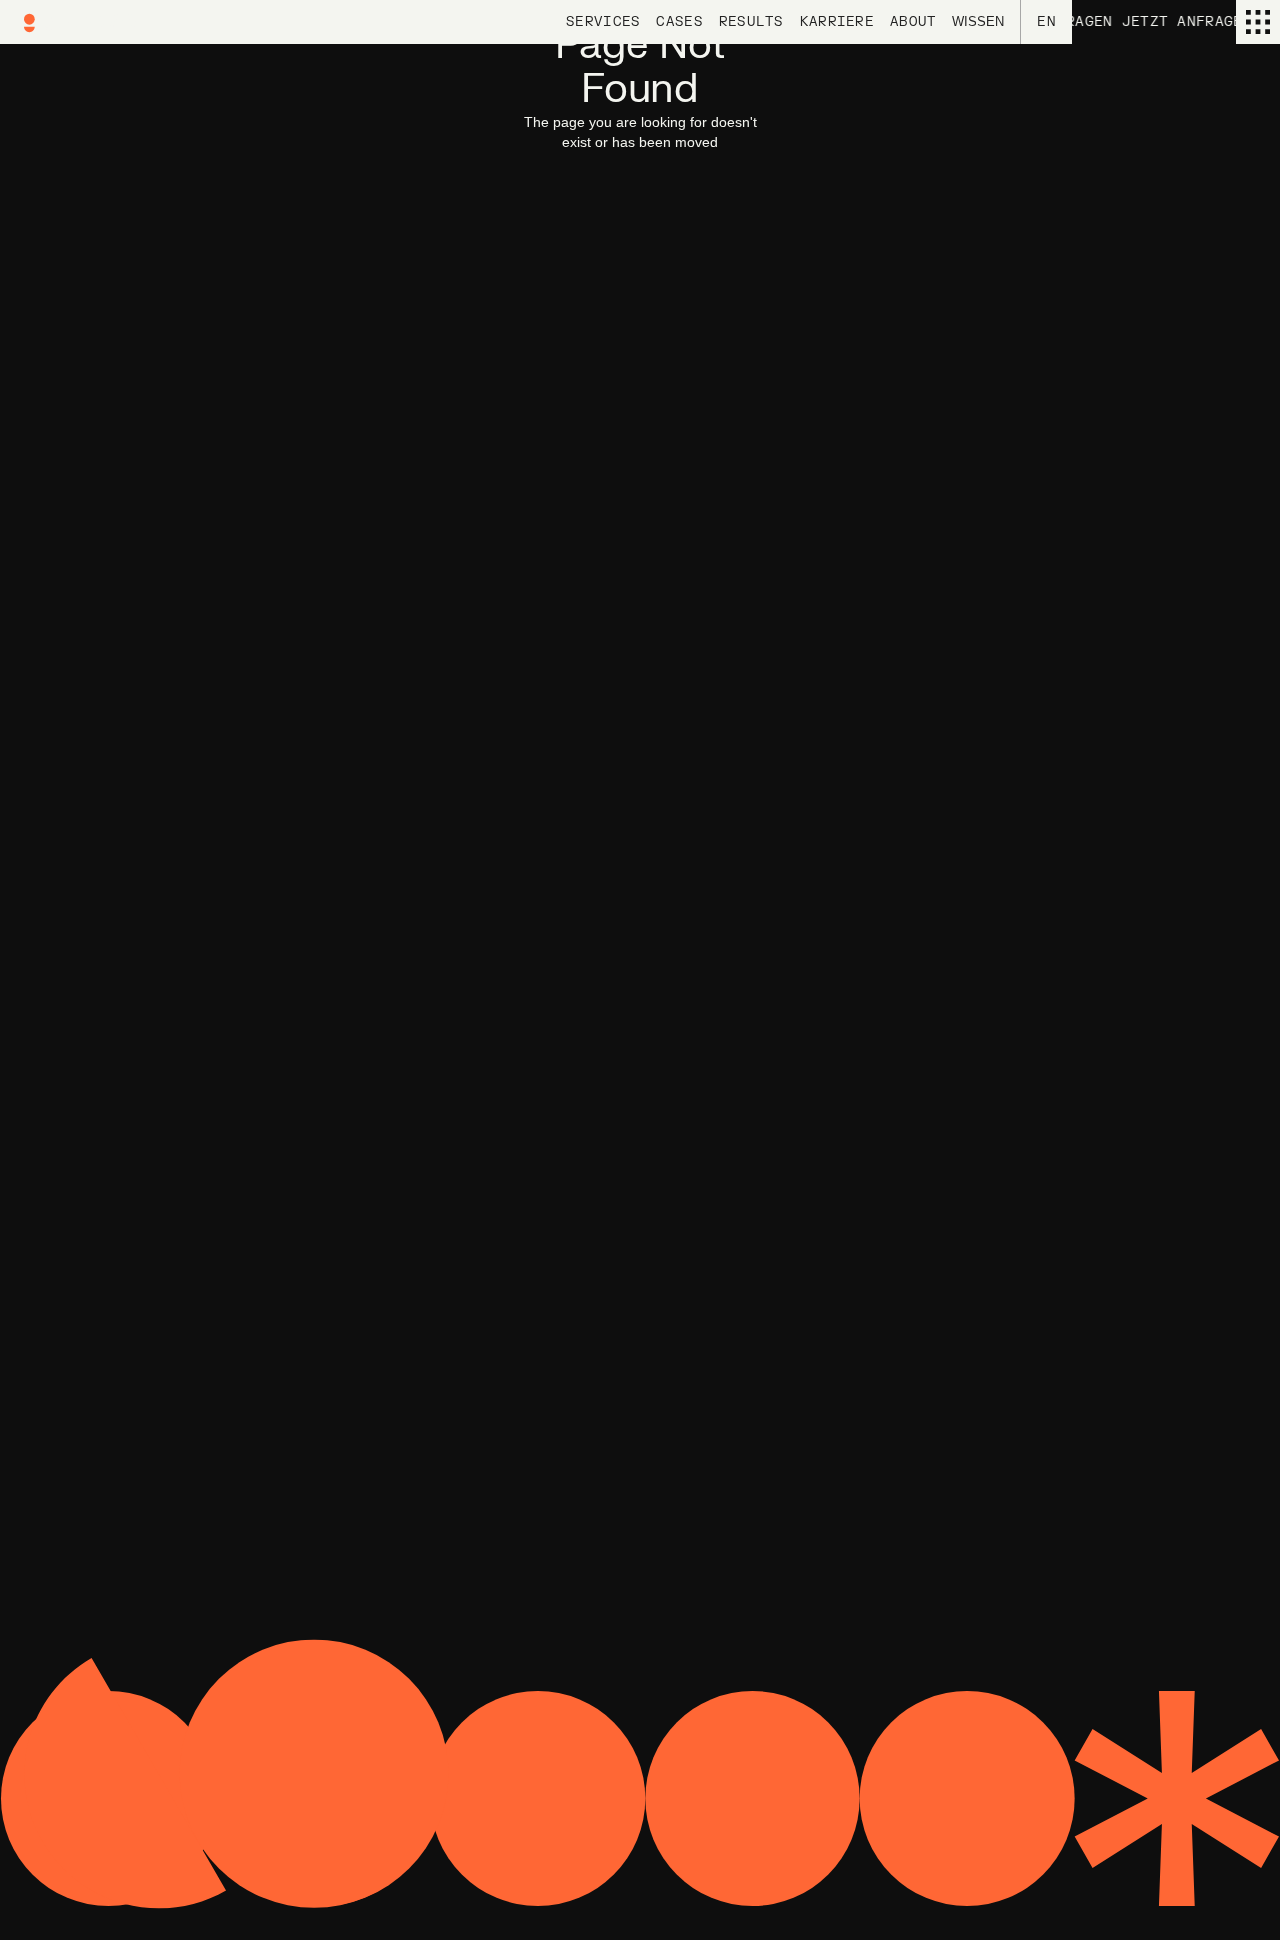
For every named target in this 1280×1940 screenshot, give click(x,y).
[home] (80, 22)
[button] (978, 22)
